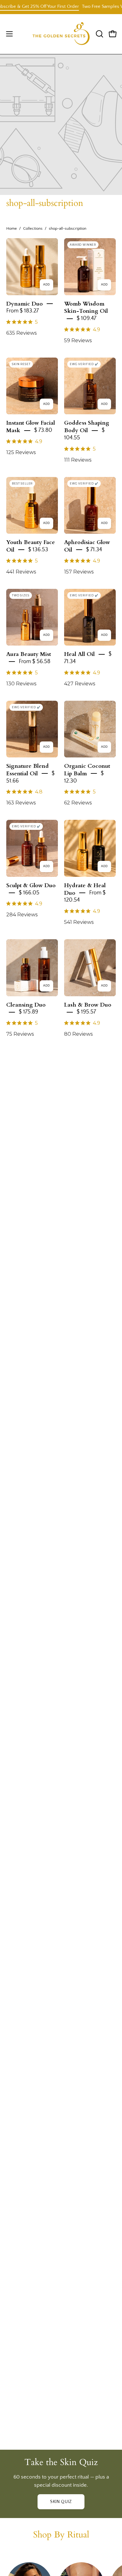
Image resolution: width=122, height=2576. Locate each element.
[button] (99, 34)
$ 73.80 (43, 430)
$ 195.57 (86, 1012)
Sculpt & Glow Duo (31, 885)
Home (12, 228)
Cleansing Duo (26, 1005)
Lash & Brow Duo (88, 1005)
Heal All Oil (79, 654)
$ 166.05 (29, 893)
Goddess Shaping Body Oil (87, 427)
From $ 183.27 (23, 311)
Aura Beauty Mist (29, 654)
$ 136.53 (38, 550)
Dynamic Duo (25, 304)
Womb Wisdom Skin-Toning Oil (86, 307)
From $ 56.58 (35, 662)
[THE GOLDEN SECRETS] (61, 34)
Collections (33, 228)
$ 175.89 (28, 1012)
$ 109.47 (86, 318)
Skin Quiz (61, 2502)
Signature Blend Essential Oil (28, 770)
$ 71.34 (94, 550)
